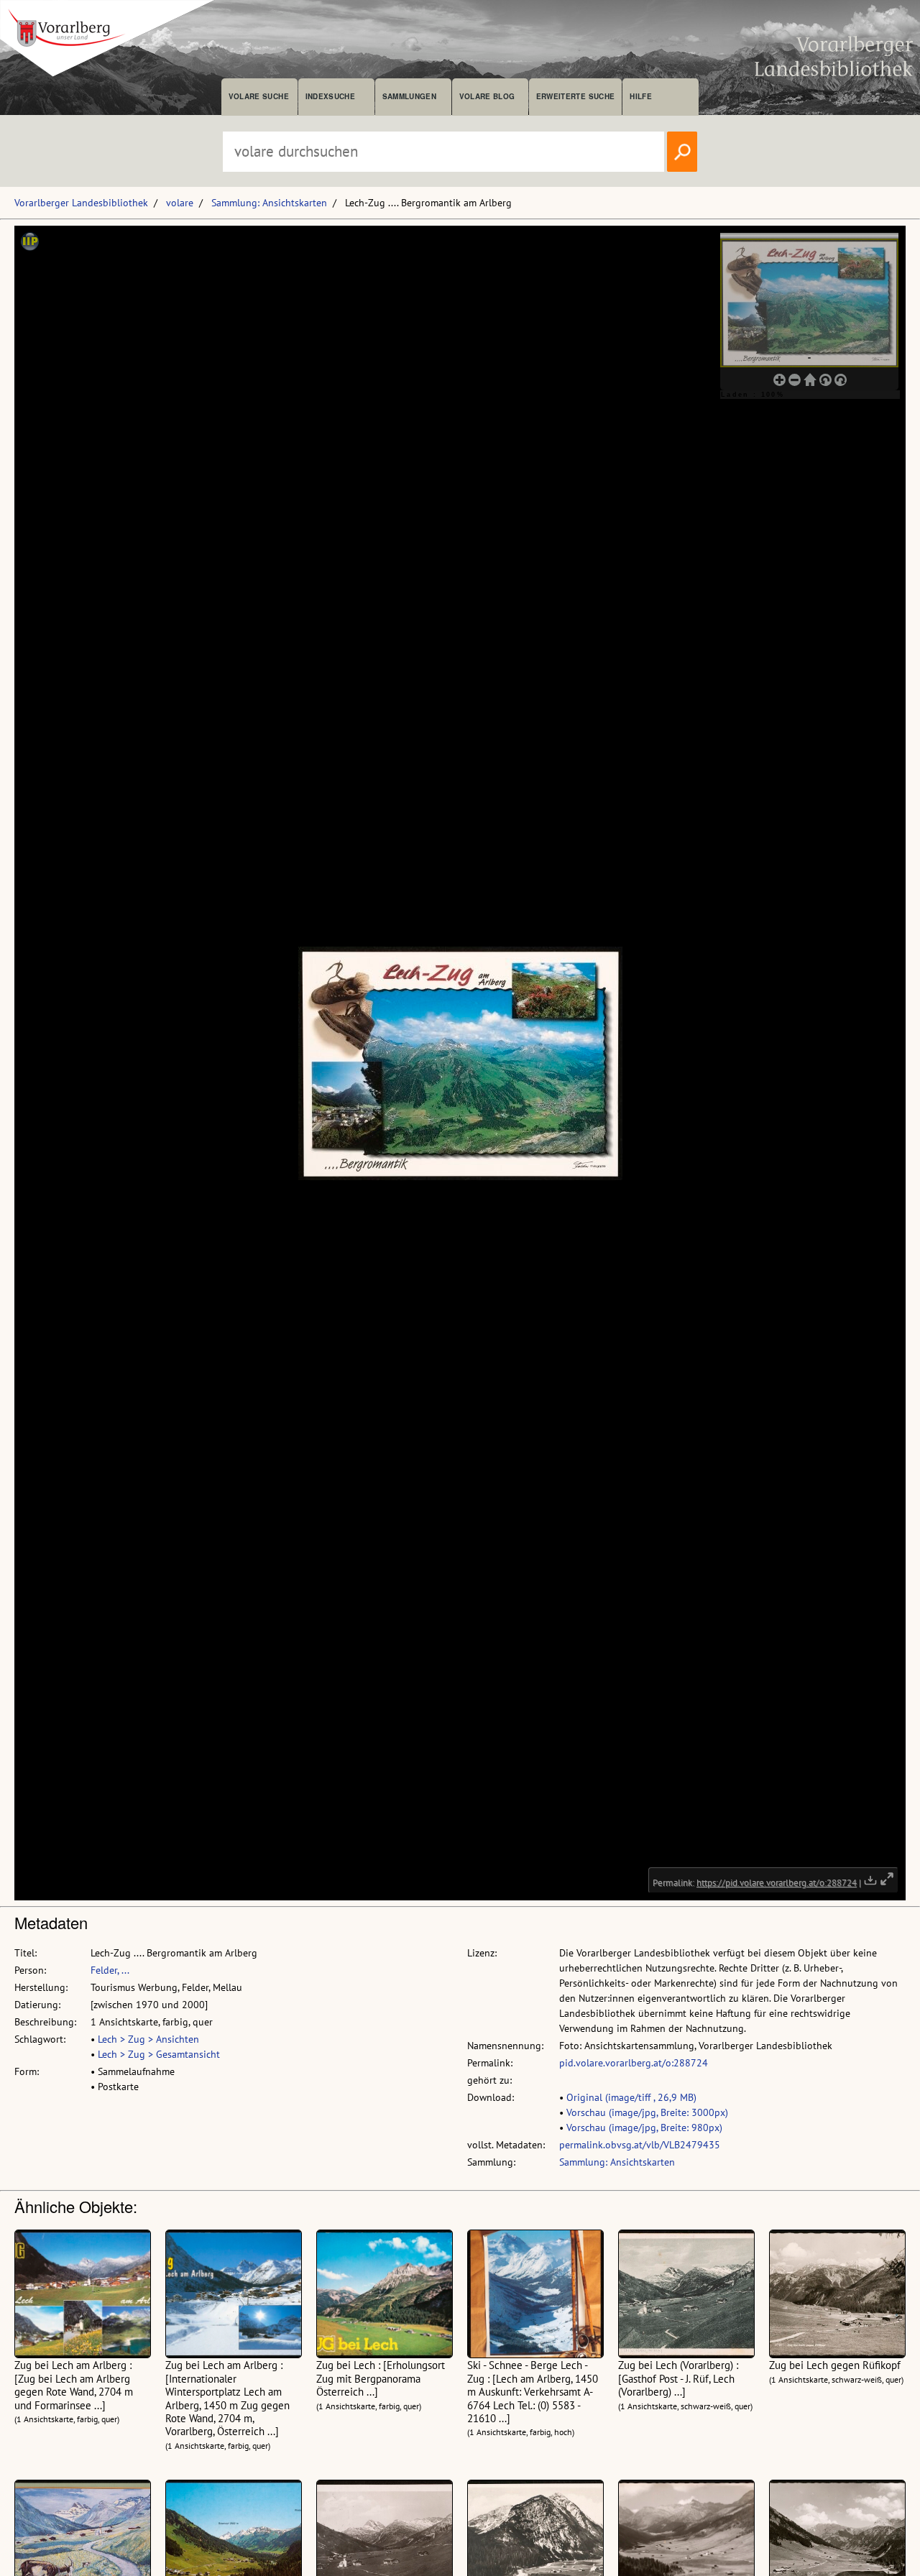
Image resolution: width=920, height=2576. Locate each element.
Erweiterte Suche (575, 96)
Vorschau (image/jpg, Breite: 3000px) (647, 2112)
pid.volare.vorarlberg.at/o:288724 (634, 2063)
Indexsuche (330, 96)
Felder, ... (110, 1970)
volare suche (259, 96)
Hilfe (641, 96)
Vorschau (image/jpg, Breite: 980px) (644, 2127)
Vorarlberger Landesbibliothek (81, 203)
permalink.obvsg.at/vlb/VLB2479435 (640, 2145)
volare (180, 203)
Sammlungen (409, 96)
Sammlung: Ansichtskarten (269, 203)
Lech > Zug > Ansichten (148, 2039)
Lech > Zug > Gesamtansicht (159, 2054)
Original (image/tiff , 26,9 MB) (631, 2097)
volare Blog (487, 96)
